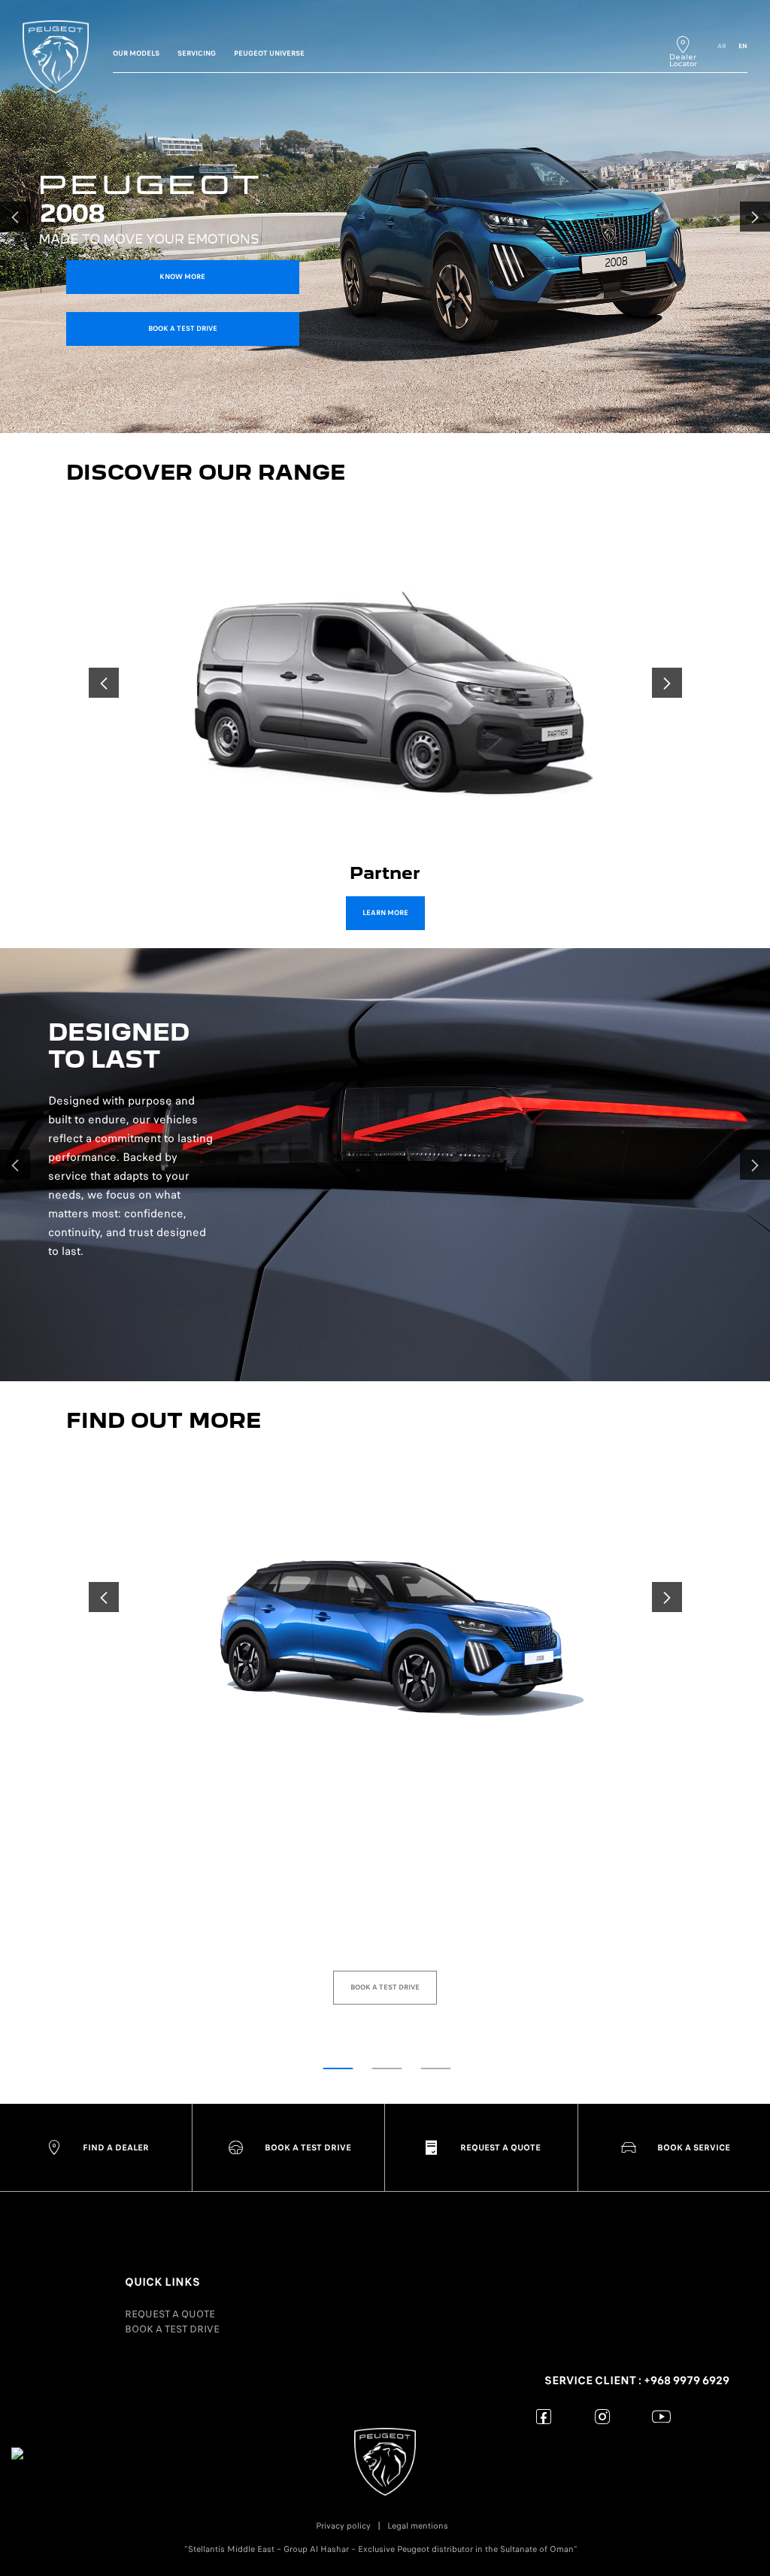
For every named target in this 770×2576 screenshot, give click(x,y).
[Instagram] (603, 2416)
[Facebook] (544, 2416)
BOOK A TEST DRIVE (172, 2329)
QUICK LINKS (162, 2282)
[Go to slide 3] (436, 2068)
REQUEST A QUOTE (170, 2314)
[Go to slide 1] (338, 2068)
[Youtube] (661, 2416)
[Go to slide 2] (387, 2068)
